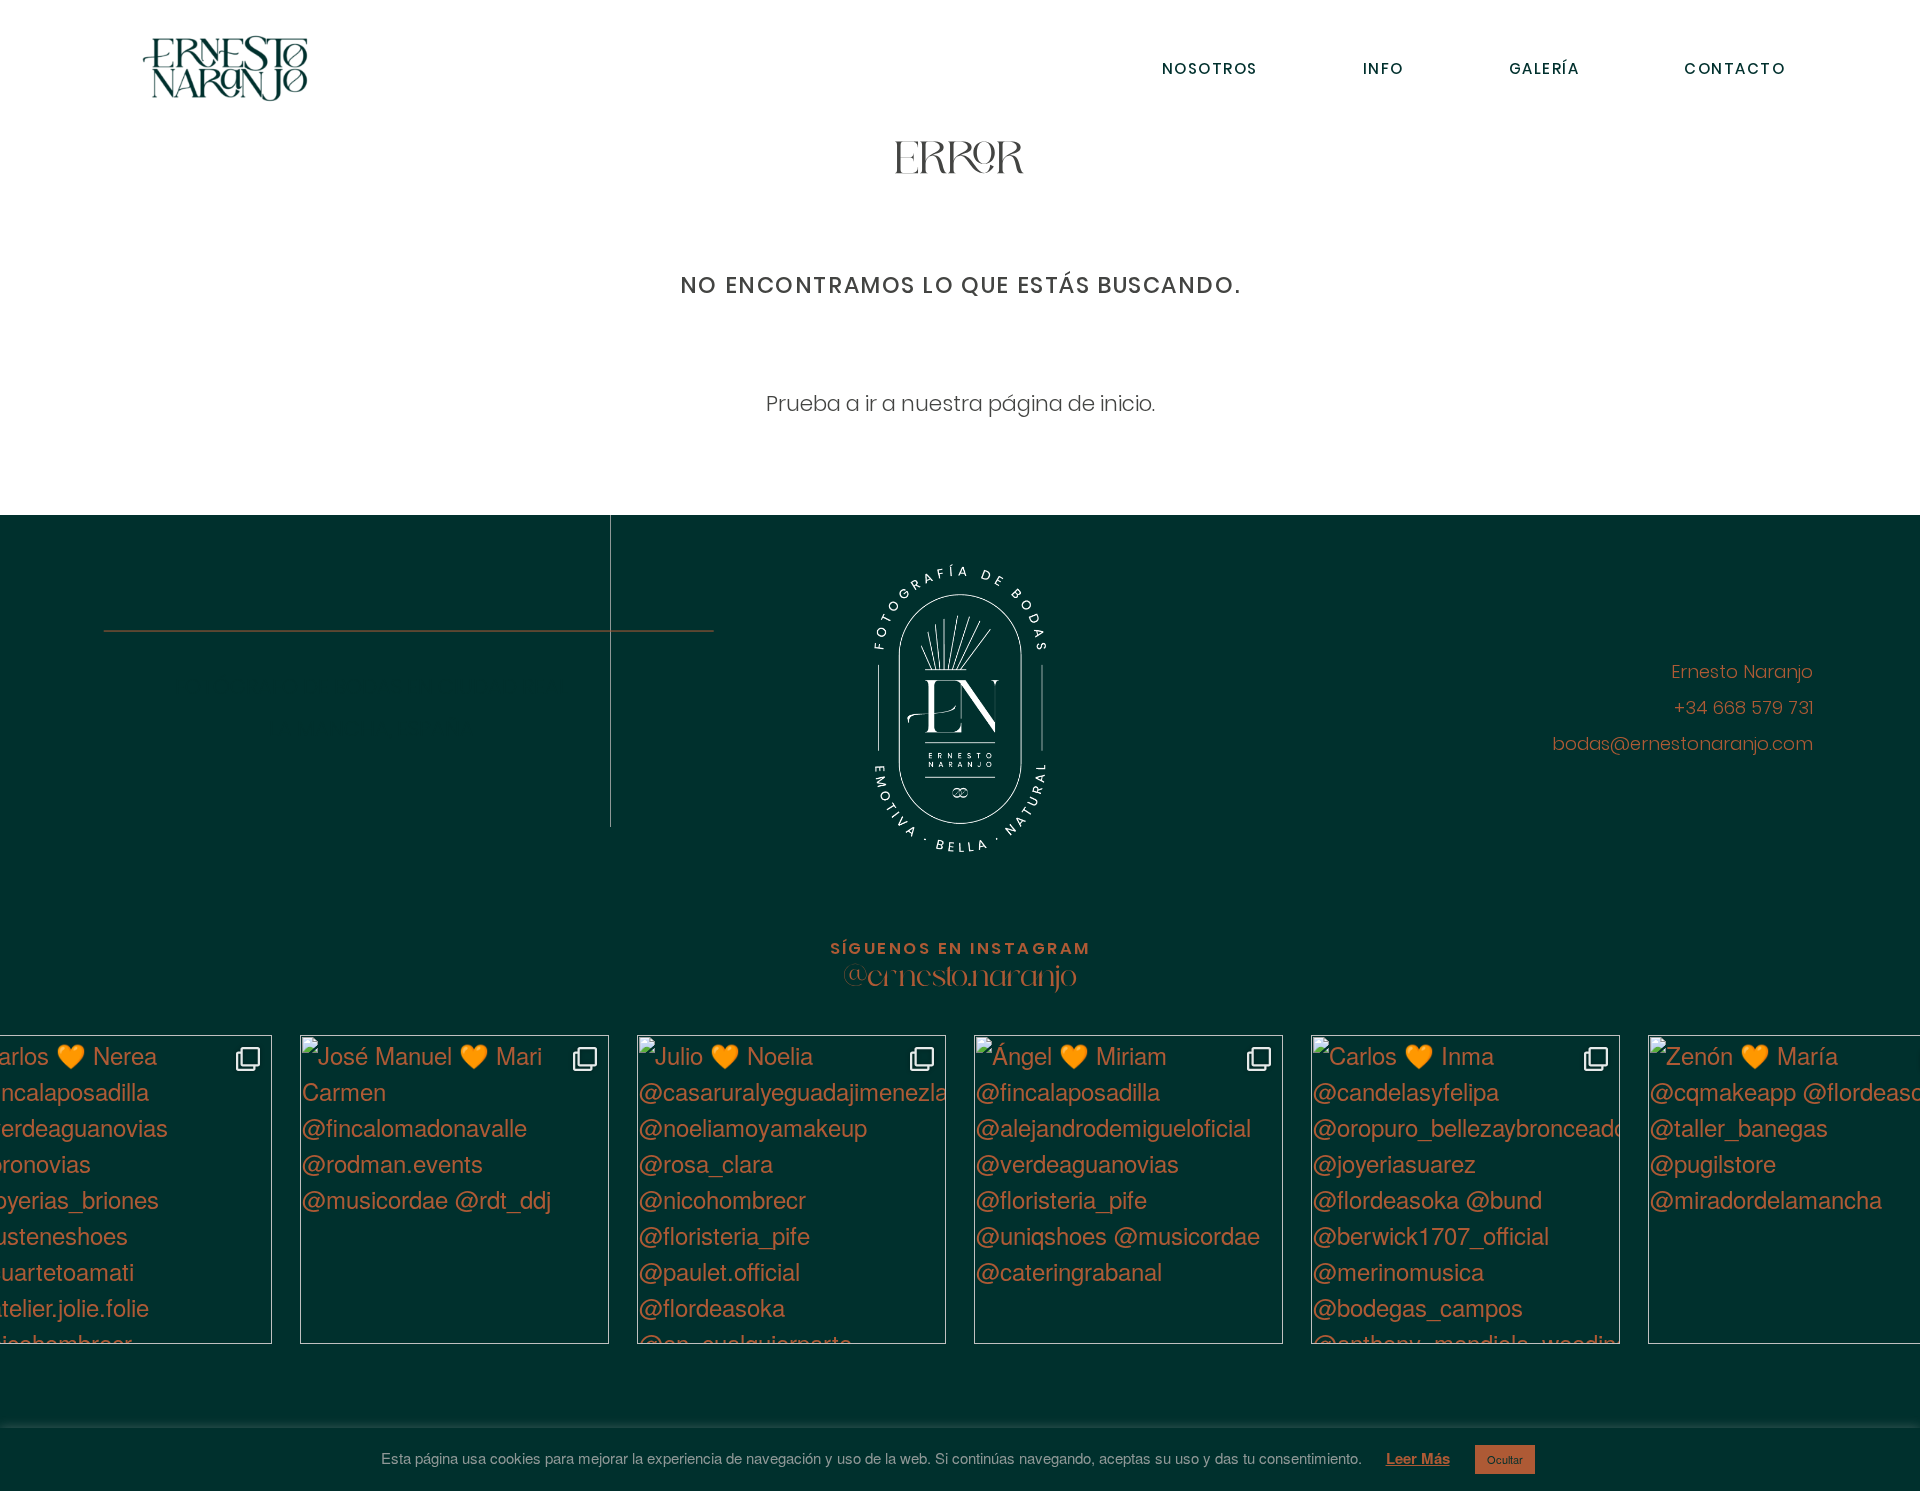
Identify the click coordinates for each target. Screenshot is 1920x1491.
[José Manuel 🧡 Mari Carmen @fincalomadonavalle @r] (454, 1189)
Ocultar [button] (1505, 1459)
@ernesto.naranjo (960, 978)
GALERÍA (1544, 68)
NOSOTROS (1210, 68)
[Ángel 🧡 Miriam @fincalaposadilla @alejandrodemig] (1128, 1189)
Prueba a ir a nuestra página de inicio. (960, 403)
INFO (1383, 68)
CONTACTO (1734, 68)
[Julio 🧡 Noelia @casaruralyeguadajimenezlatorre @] (791, 1189)
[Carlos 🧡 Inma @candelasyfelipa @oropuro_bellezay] (1465, 1189)
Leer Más (1418, 1458)
